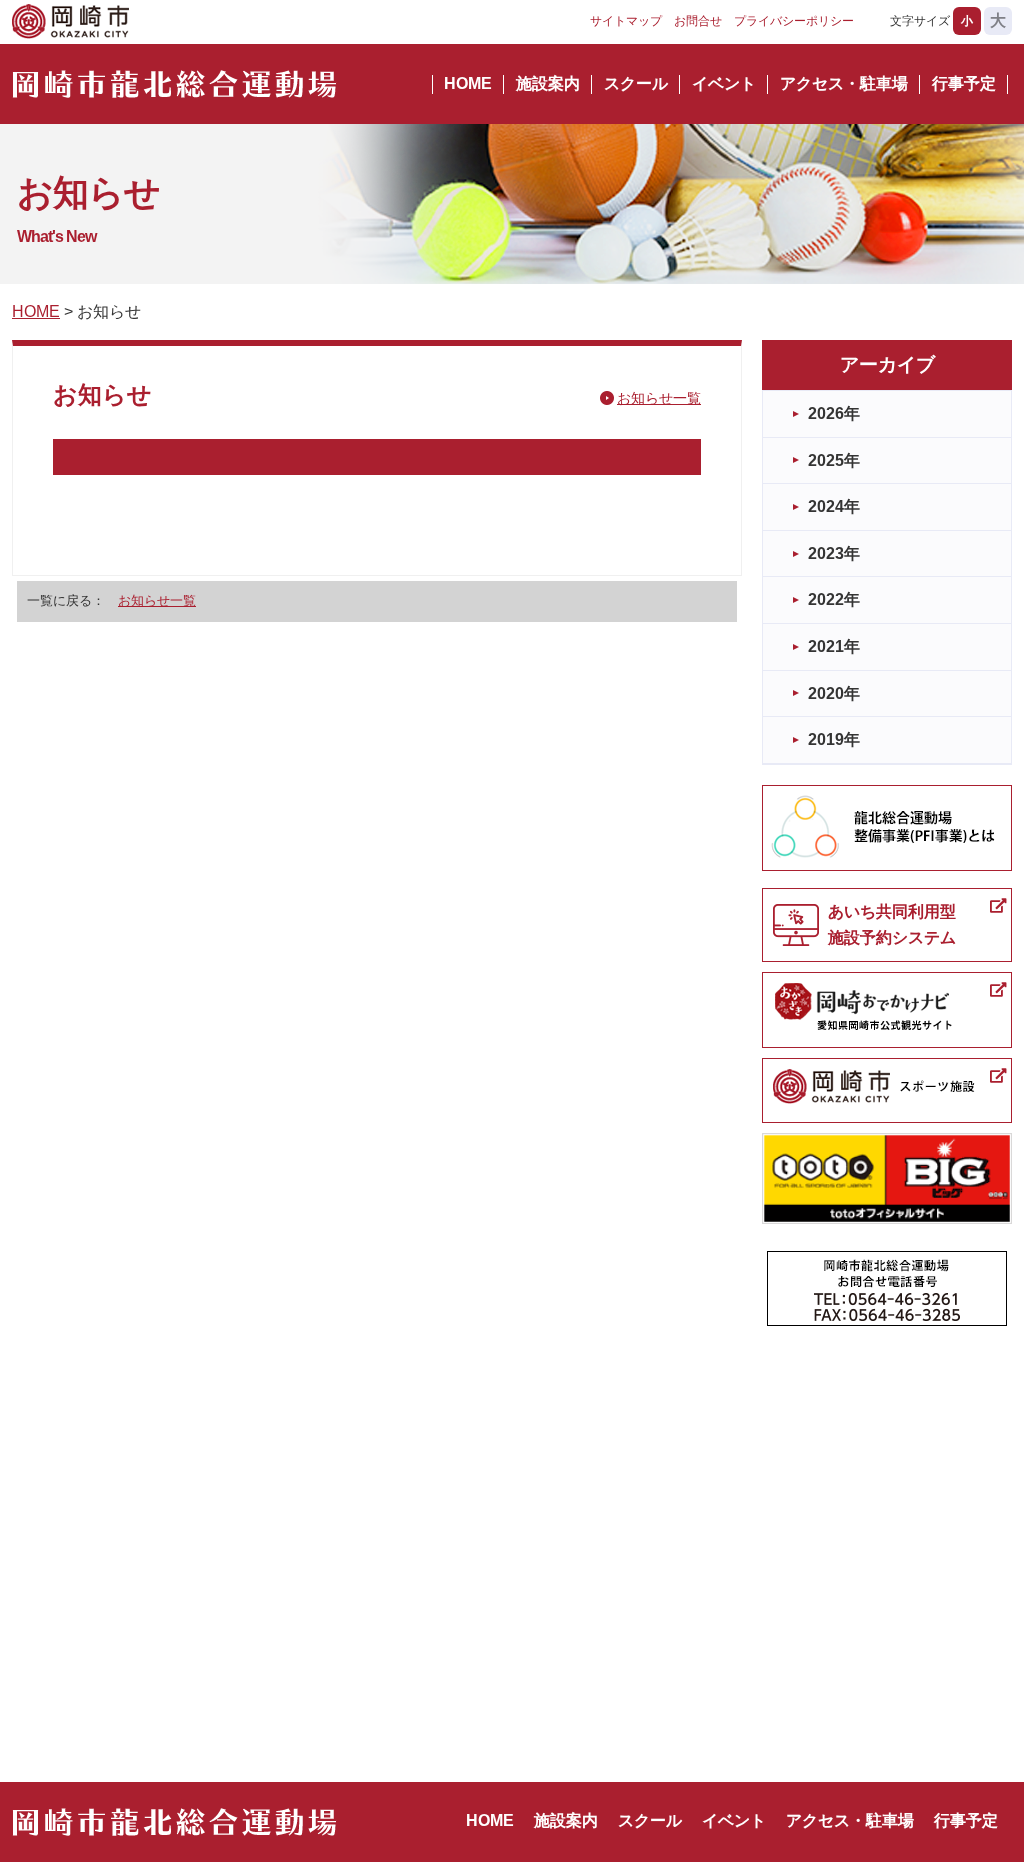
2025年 (834, 460)
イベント (724, 83)
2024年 (834, 506)
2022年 (834, 599)
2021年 (834, 646)
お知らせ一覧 (659, 398)
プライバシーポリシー (794, 21)
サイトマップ (626, 21)
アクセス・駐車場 (844, 83)
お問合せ (698, 21)
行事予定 (964, 83)
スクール (636, 83)
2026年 (834, 413)
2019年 (834, 739)
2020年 (834, 693)
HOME (468, 83)
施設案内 (548, 83)
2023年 (834, 553)
